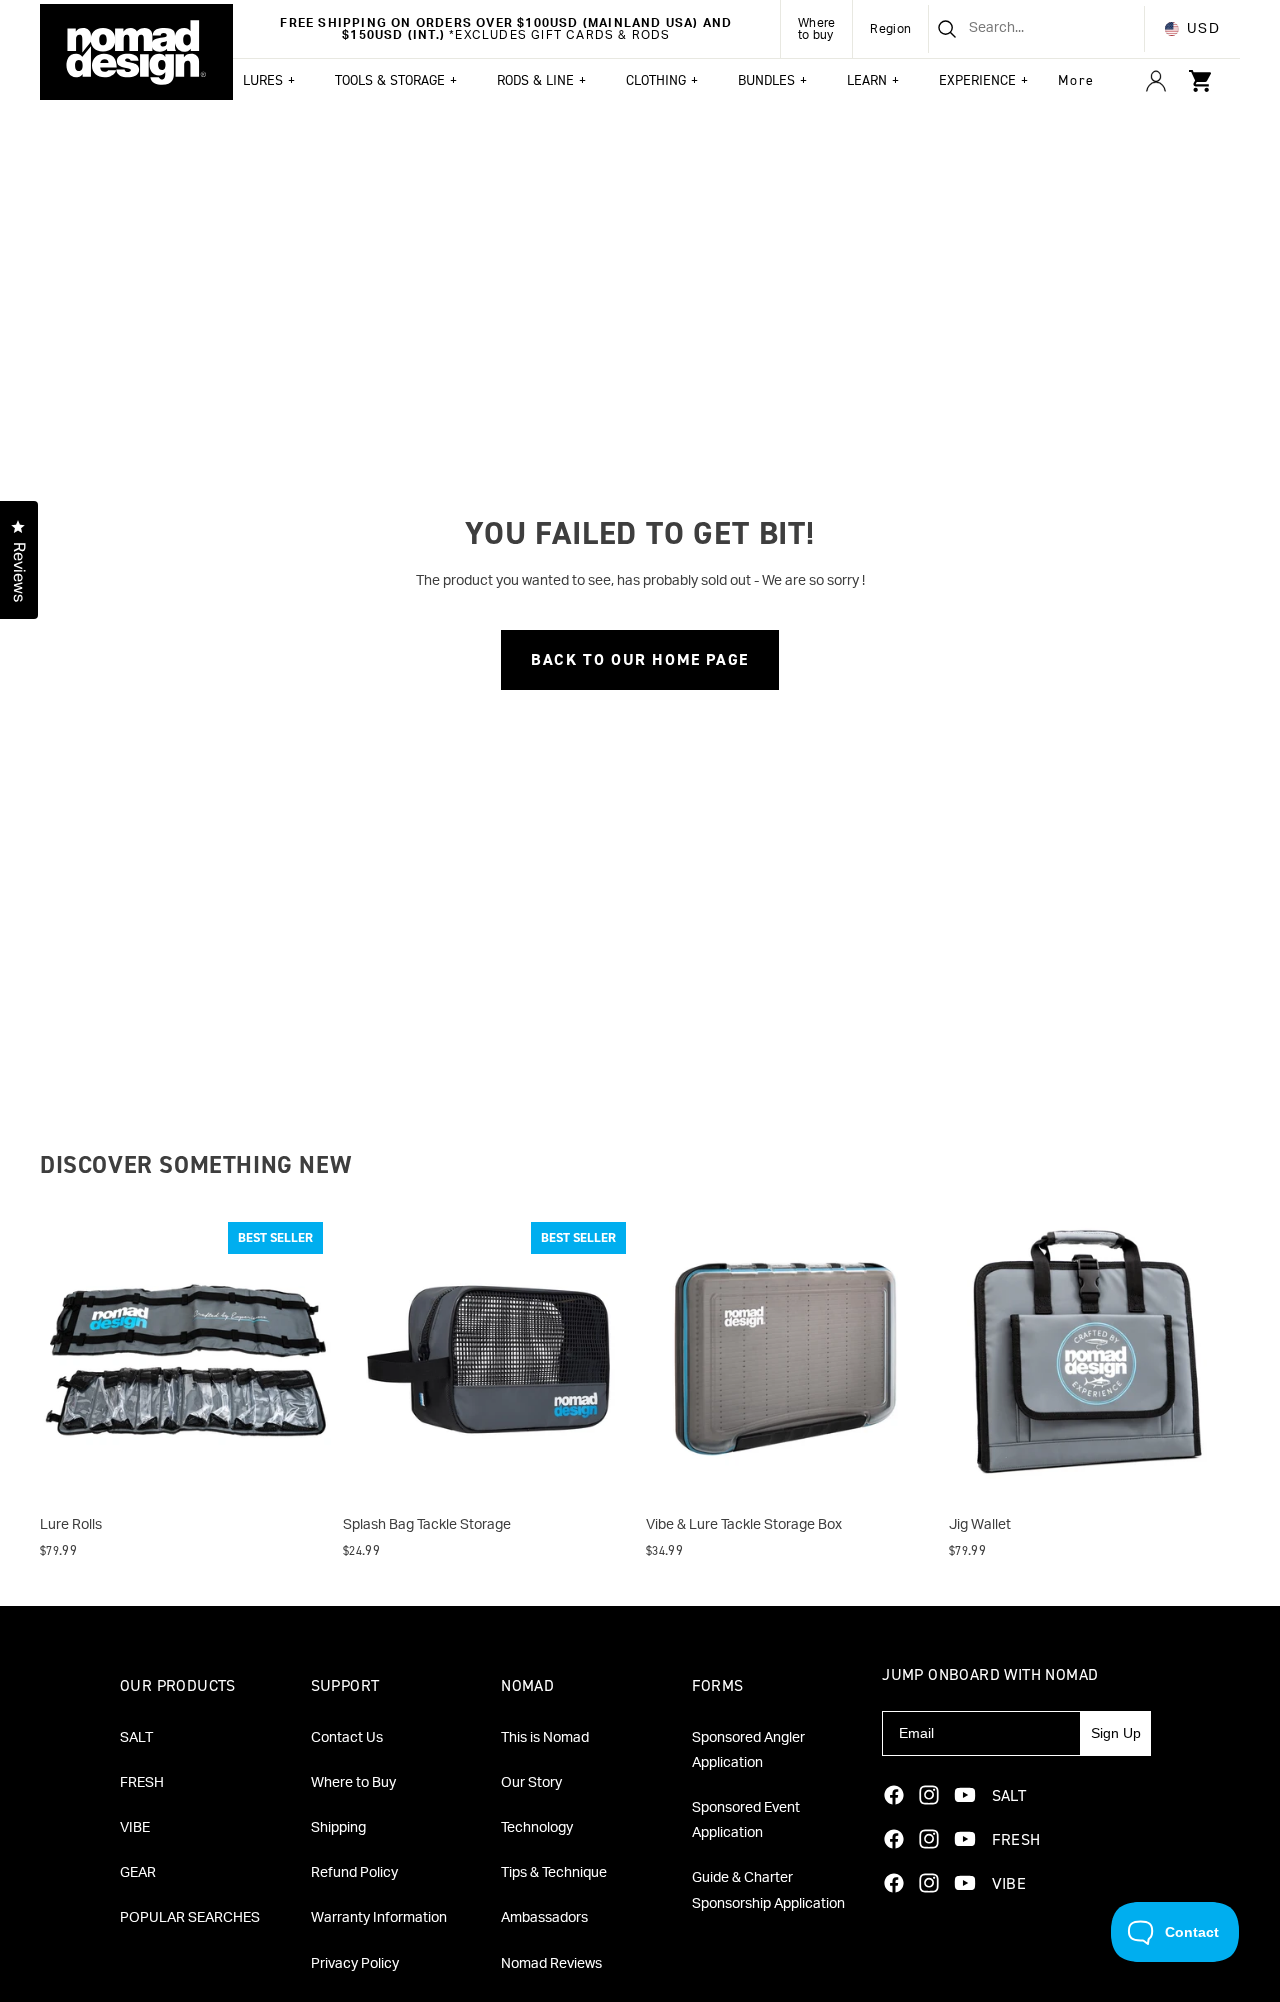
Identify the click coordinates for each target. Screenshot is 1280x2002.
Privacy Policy (355, 1964)
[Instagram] (929, 1795)
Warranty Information (379, 1918)
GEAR (138, 1873)
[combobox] (1012, 29)
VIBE (135, 1828)
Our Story (531, 1783)
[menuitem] (1076, 81)
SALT (136, 1738)
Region (890, 29)
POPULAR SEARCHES (190, 1918)
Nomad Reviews (551, 1964)
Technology (537, 1828)
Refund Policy (354, 1873)
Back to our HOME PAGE (640, 659)
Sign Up (1116, 1733)
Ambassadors (544, 1918)
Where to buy (817, 29)
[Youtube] (965, 1795)
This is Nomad (545, 1738)
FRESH (142, 1783)
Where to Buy (353, 1783)
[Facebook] (894, 1795)
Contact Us (347, 1738)
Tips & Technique (554, 1873)
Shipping (338, 1828)
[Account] (1156, 81)
